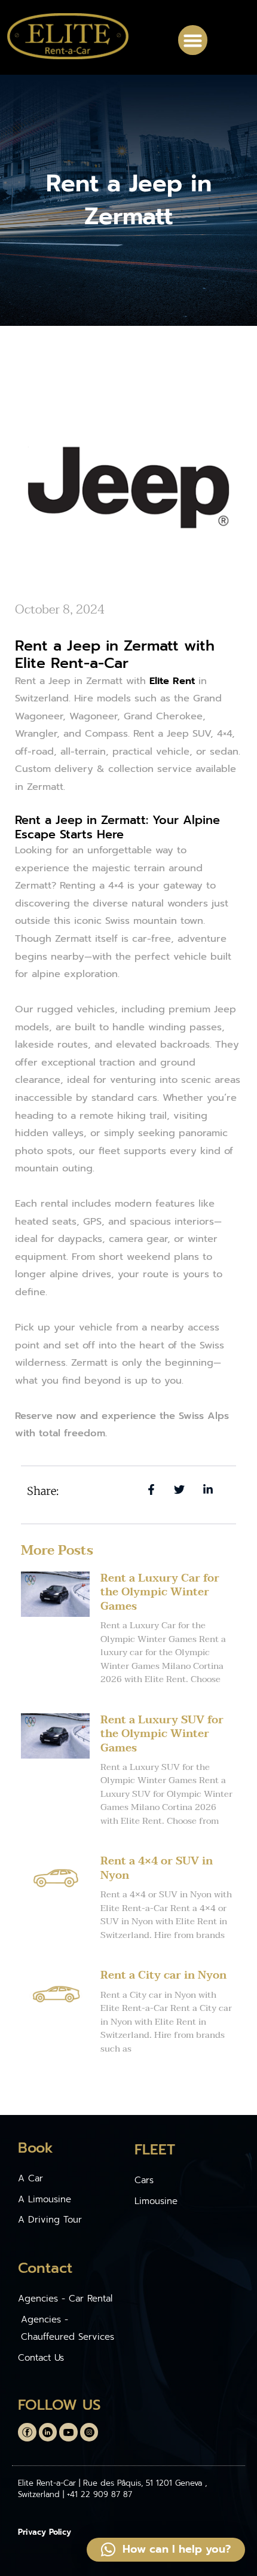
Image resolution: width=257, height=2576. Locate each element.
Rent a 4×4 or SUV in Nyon (157, 1868)
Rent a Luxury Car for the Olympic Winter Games (160, 1592)
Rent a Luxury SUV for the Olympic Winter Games (162, 1734)
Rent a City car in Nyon (163, 1975)
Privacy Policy (45, 2532)
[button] (193, 40)
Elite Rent (172, 681)
